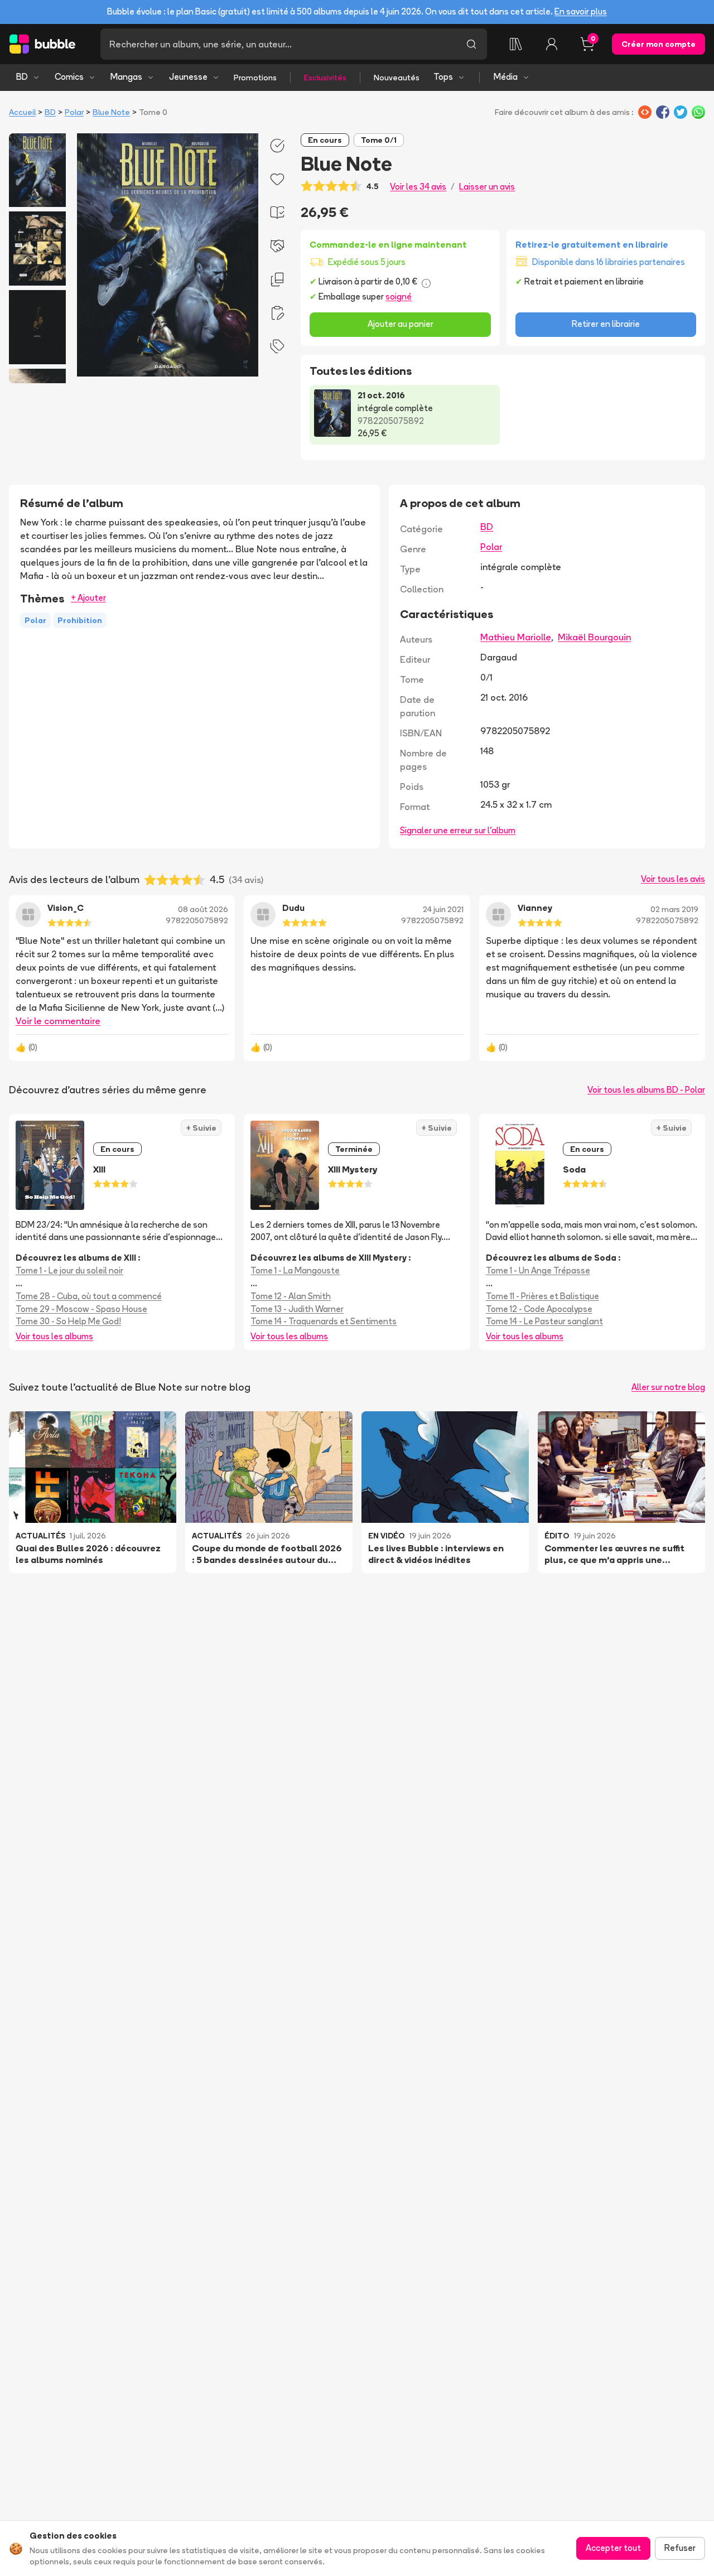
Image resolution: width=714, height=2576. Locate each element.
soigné (399, 296)
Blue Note (111, 112)
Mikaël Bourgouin (594, 637)
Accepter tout (613, 2548)
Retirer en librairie (606, 324)
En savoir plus (581, 11)
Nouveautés (397, 78)
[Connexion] (552, 44)
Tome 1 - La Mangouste (295, 1270)
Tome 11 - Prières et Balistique (542, 1296)
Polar (74, 112)
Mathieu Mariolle (516, 637)
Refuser (680, 2548)
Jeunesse (188, 77)
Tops (443, 77)
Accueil (22, 112)
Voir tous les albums (54, 1336)
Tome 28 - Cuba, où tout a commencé (89, 1296)
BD (22, 77)
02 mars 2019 (674, 909)
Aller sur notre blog (668, 1387)
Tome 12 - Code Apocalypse (539, 1309)
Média (506, 77)
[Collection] (516, 44)
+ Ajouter (88, 598)
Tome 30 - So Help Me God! (68, 1321)
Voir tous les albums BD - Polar (646, 1090)
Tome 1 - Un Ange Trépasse (538, 1270)
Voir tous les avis (673, 879)
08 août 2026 (203, 909)
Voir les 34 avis (418, 187)
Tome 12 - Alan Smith (291, 1296)
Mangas (126, 77)
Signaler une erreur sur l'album (458, 830)
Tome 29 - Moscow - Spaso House (81, 1309)
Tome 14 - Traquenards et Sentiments (324, 1321)
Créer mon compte (658, 44)
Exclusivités (325, 78)
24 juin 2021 (443, 909)
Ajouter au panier (401, 324)
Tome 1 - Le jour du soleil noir (69, 1270)
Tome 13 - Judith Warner (297, 1309)
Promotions (255, 78)
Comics (69, 77)
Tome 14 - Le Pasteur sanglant (544, 1321)
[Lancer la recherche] (471, 44)
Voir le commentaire (58, 1021)
